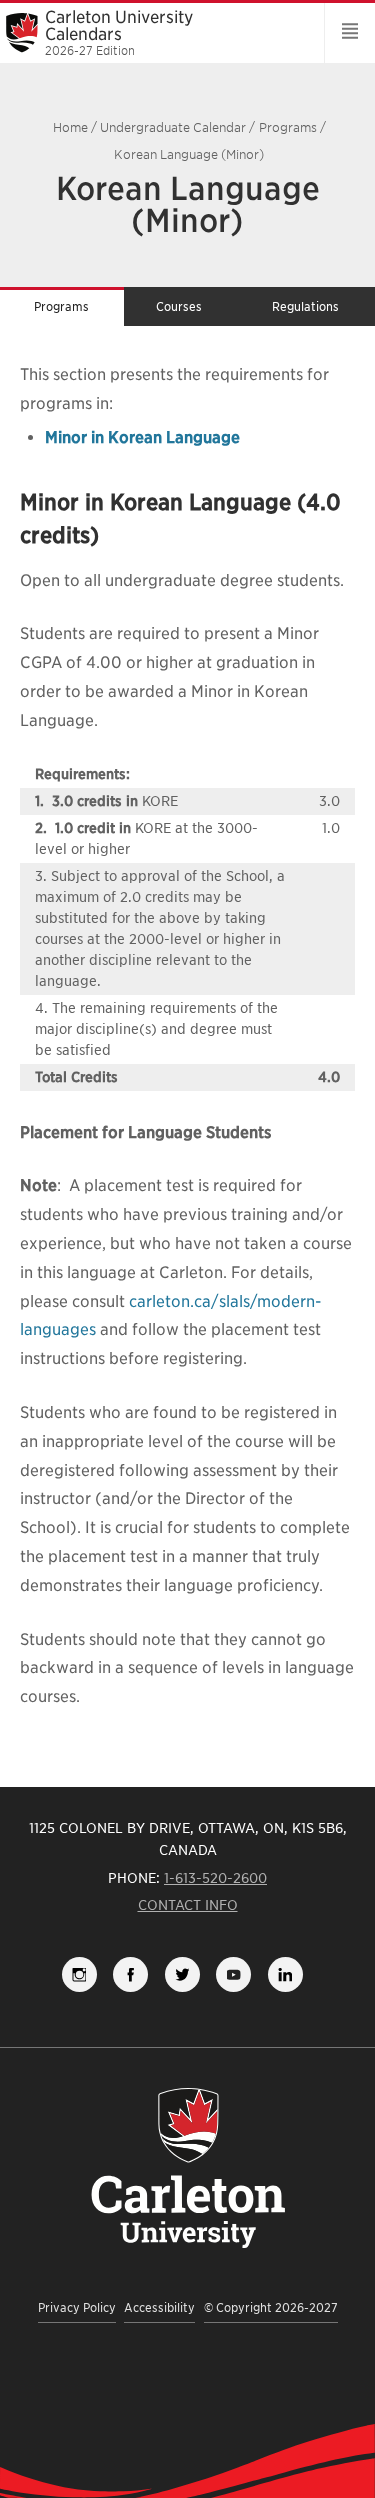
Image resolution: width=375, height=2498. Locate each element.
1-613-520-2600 (215, 1878)
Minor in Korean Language (142, 437)
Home (70, 127)
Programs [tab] (61, 306)
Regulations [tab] (305, 306)
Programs (288, 127)
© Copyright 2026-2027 (271, 2307)
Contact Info (188, 1905)
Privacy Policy (77, 2307)
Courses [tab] (179, 306)
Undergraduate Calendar (173, 127)
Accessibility (159, 2307)
